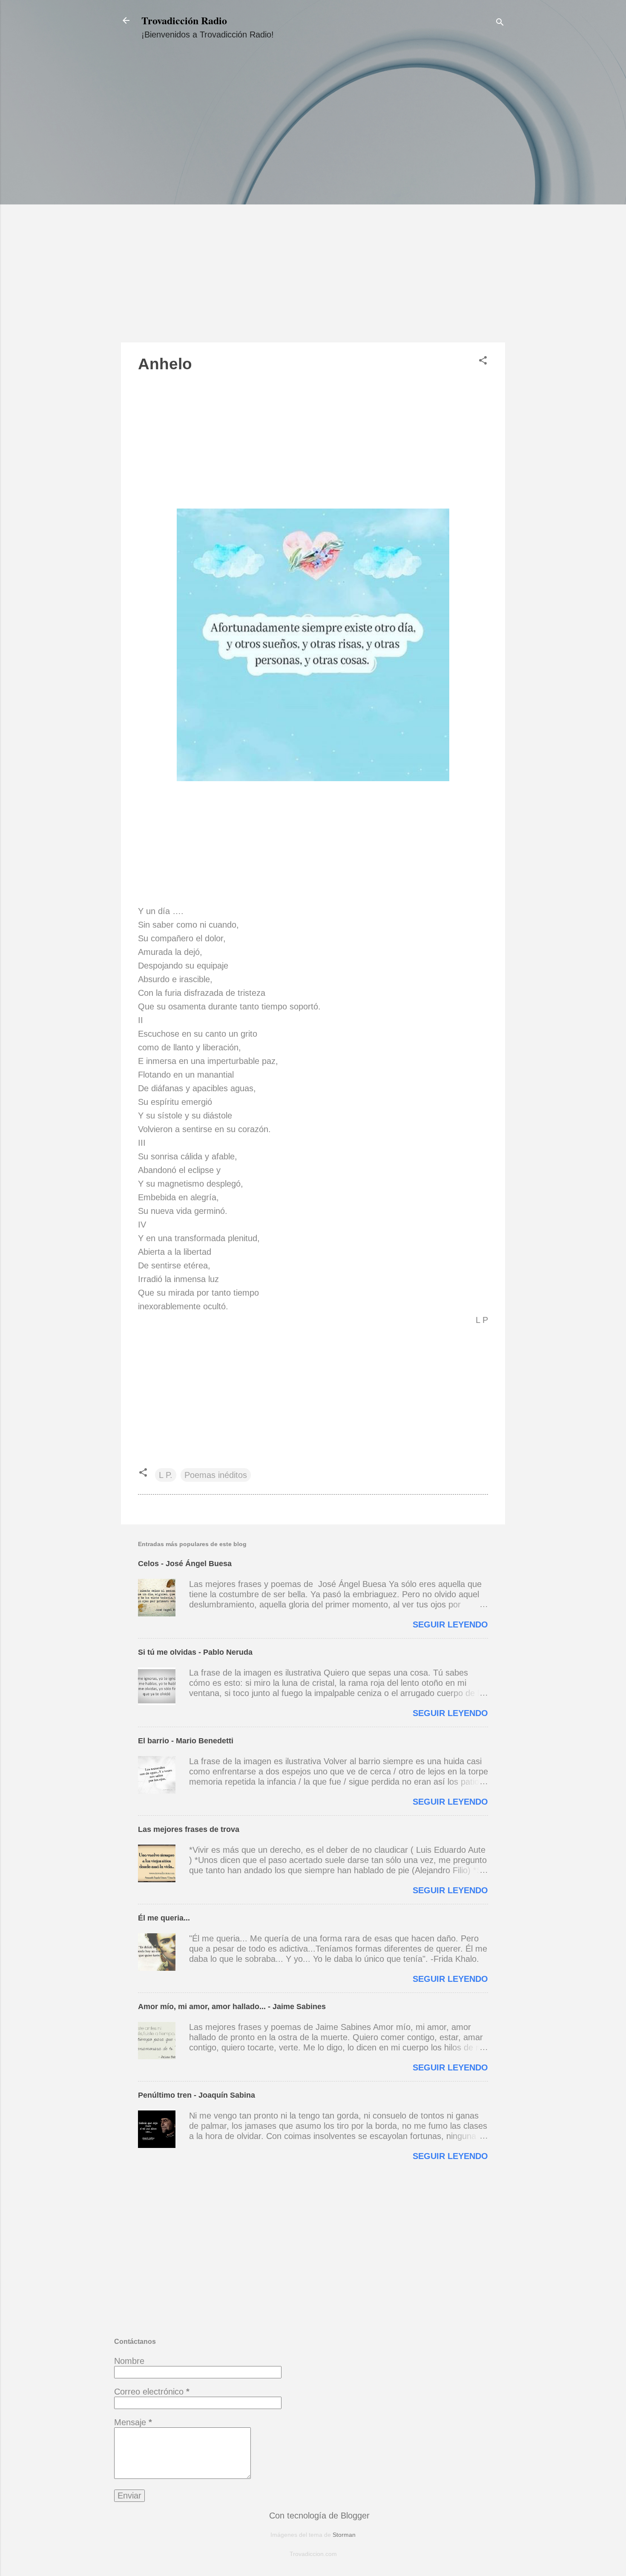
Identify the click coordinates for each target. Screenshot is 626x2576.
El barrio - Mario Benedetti (186, 1741)
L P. (166, 1475)
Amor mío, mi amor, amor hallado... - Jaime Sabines (232, 2007)
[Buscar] (500, 23)
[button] (483, 361)
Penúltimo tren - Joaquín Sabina (197, 2095)
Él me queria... (164, 1918)
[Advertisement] (313, 199)
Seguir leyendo (450, 1624)
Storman (344, 2535)
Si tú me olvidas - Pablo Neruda (195, 1652)
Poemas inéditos (216, 1475)
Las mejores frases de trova (189, 1829)
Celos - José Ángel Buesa (185, 1564)
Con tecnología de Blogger (318, 2516)
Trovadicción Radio (184, 20)
